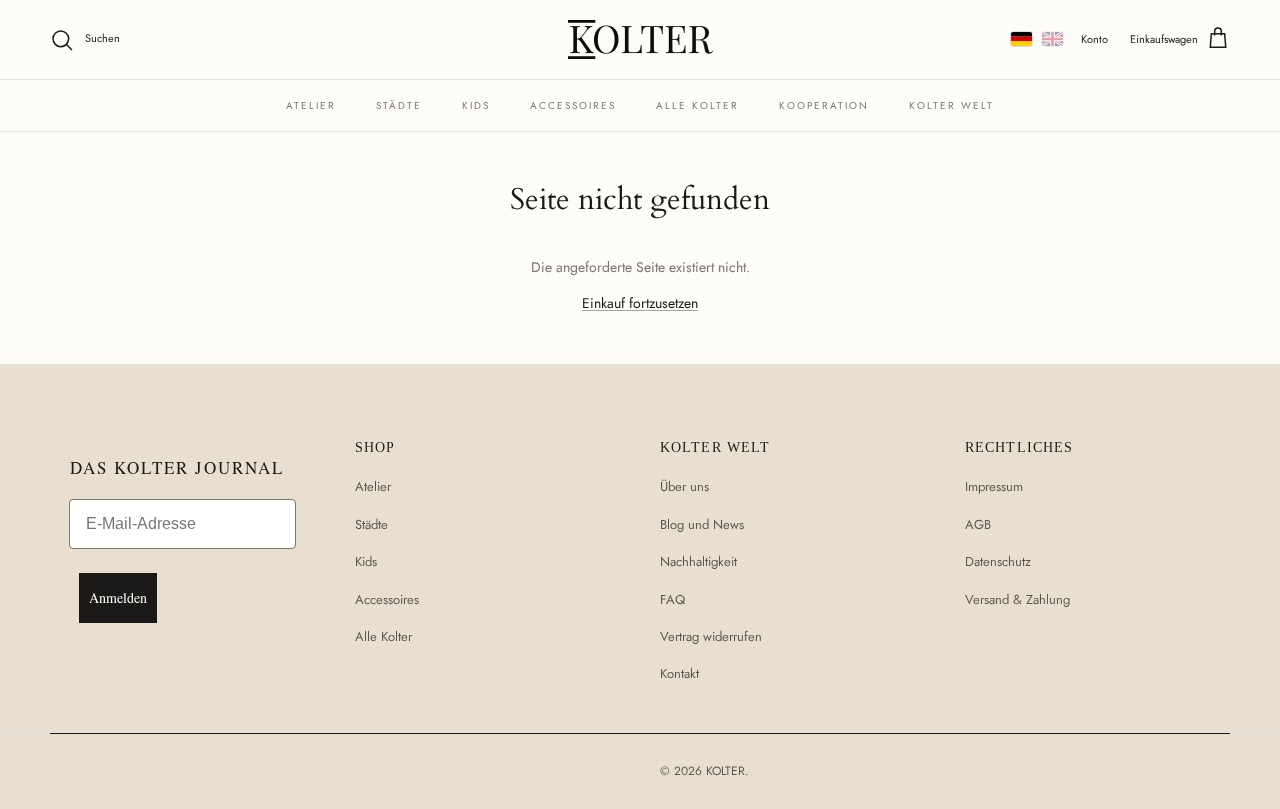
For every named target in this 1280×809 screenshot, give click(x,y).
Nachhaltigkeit (698, 561)
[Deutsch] (1021, 39)
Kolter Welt (951, 105)
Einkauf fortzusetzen (640, 303)
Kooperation (824, 105)
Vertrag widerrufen (711, 636)
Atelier (311, 105)
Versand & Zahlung (1017, 599)
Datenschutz (998, 561)
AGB (978, 524)
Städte (399, 105)
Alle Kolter (697, 105)
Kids (476, 105)
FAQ (672, 599)
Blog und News (702, 524)
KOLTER (725, 771)
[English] (1052, 39)
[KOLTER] (640, 39)
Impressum (994, 486)
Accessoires (573, 105)
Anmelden (118, 597)
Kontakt (679, 673)
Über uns (684, 486)
